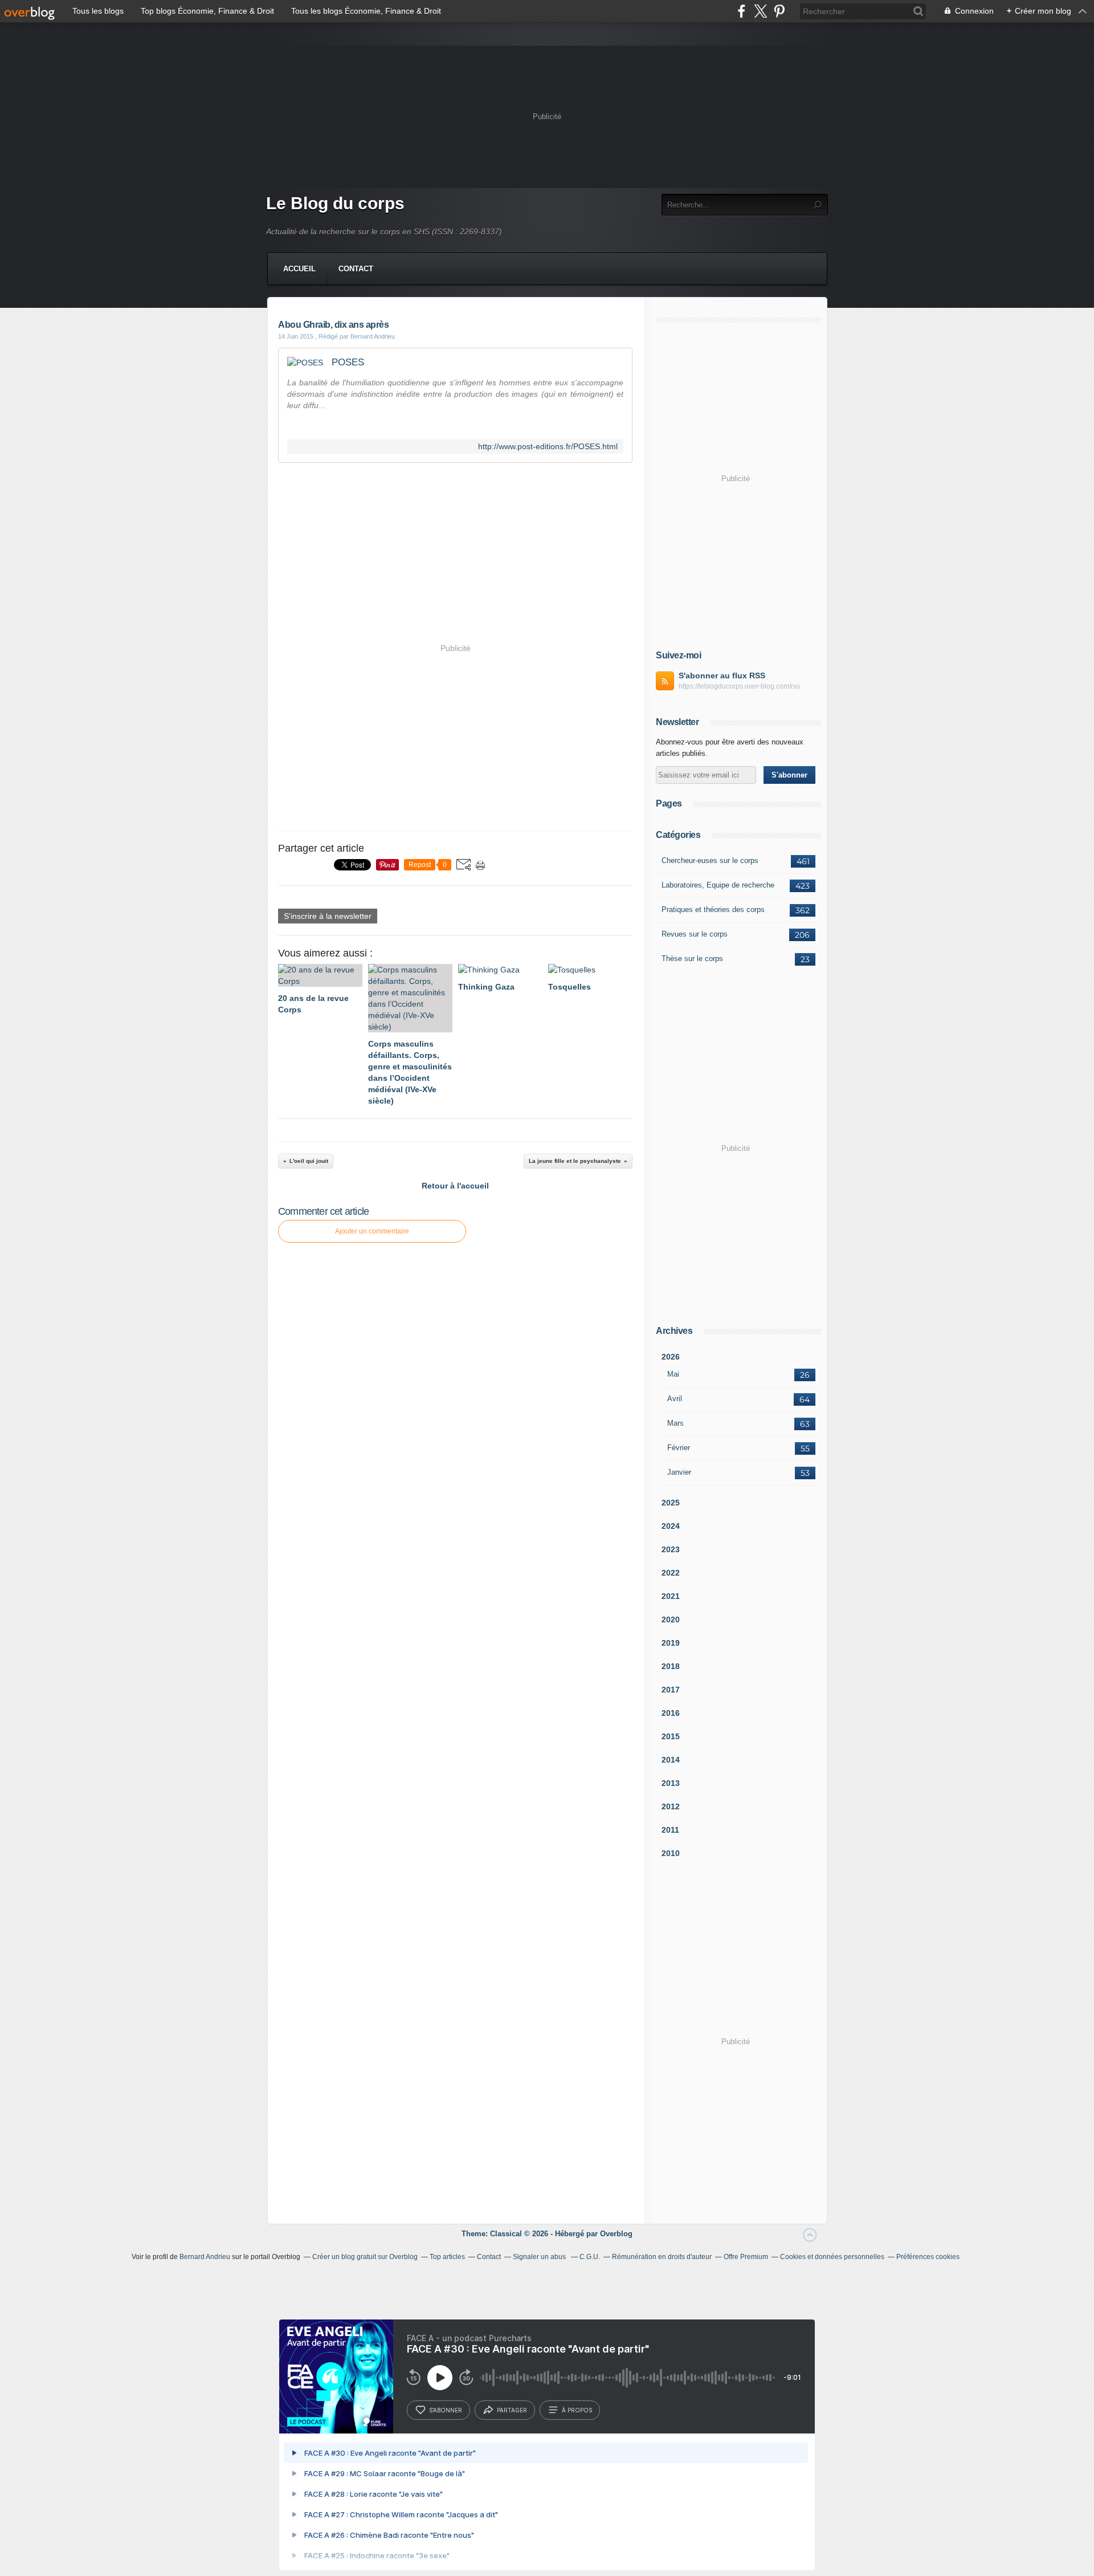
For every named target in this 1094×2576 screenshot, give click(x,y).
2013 (671, 1783)
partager (512, 2410)
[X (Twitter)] (760, 11)
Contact (356, 269)
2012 (671, 1806)
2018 (671, 1666)
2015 (671, 1736)
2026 (671, 1357)
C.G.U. (590, 2257)
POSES (348, 362)
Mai (673, 1374)
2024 (671, 1526)
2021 (671, 1596)
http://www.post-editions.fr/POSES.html (548, 447)
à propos (577, 2410)
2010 (671, 1853)
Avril (675, 1399)
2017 (671, 1690)
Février (679, 1448)
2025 (671, 1503)
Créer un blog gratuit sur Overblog (365, 2257)
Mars (675, 1423)
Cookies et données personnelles (832, 2257)
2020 (671, 1619)
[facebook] (742, 11)
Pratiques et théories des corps (713, 909)
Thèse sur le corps (692, 959)
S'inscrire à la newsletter (328, 916)
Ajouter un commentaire (372, 1231)
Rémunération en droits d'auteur (662, 2257)
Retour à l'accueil (455, 1186)
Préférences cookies (928, 2257)
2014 (671, 1760)
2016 (671, 1713)
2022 (671, 1573)
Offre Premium (746, 2257)
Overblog (616, 2234)
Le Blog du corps (335, 203)
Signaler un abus (540, 2257)
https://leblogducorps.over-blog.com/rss (739, 686)
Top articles (447, 2257)
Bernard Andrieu (205, 2257)
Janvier (679, 1472)
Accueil (299, 269)
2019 (671, 1643)
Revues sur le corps (695, 934)
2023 (671, 1549)
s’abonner (446, 2410)
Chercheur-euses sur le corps (710, 860)
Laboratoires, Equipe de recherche (718, 885)
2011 (670, 1830)
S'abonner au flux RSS (722, 675)
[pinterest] (779, 11)
